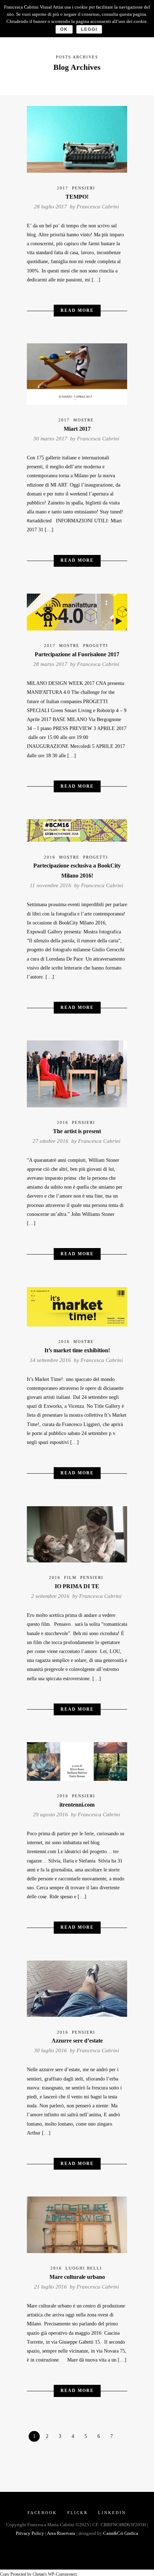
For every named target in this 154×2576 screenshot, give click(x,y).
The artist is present (77, 1131)
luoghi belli (84, 2268)
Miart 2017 (77, 429)
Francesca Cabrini (98, 207)
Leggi (89, 29)
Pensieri (84, 188)
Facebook (42, 2513)
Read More (77, 310)
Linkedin (112, 2513)
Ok (64, 29)
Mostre (84, 420)
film (70, 1577)
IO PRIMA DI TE (77, 1586)
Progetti (96, 646)
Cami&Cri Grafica (121, 2533)
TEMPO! (77, 197)
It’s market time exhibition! (77, 1350)
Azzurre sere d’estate (77, 2041)
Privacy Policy (30, 2533)
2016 (50, 857)
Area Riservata (61, 2533)
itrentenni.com (77, 1805)
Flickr (78, 2513)
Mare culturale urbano (77, 2277)
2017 (63, 188)
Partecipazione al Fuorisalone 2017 (77, 654)
